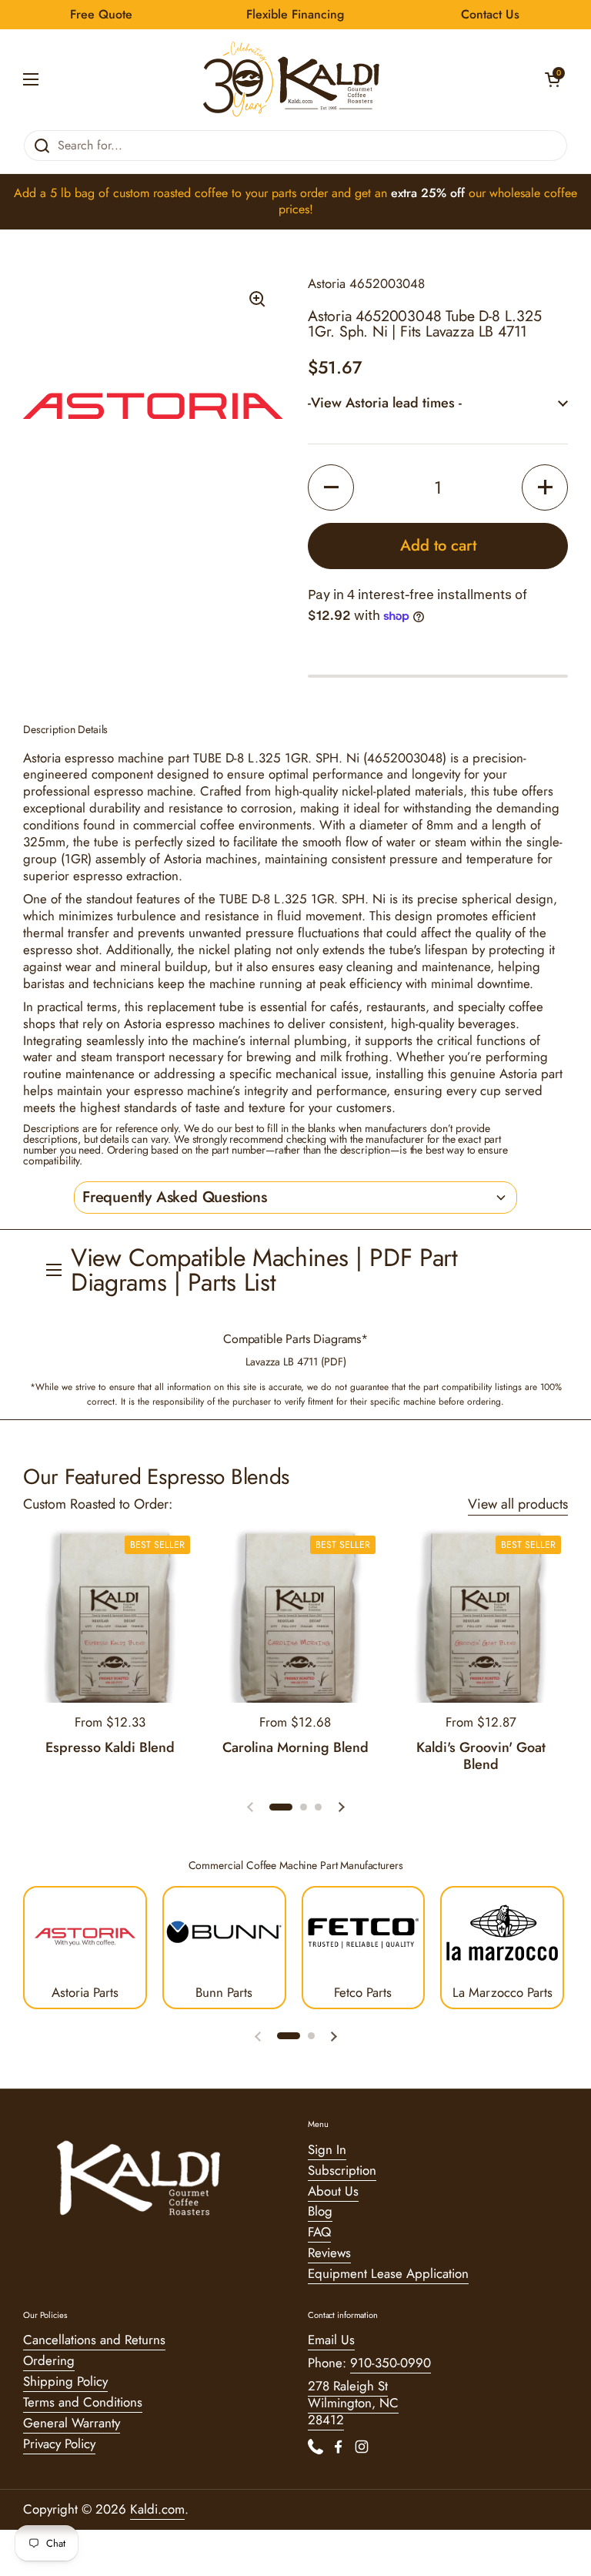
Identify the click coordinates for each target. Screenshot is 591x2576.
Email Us (331, 2340)
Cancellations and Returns (94, 2340)
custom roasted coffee (170, 193)
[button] (553, 79)
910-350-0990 (391, 2363)
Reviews (329, 2253)
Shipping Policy (65, 2381)
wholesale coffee (533, 193)
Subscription (342, 2170)
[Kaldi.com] (292, 79)
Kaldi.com (157, 2509)
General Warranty (72, 2423)
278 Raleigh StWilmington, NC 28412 (353, 2403)
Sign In (327, 2149)
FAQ (319, 2232)
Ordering (49, 2360)
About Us (333, 2191)
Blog (320, 2211)
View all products (518, 1504)
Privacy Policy (59, 2444)
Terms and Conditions (83, 2402)
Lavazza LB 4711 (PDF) (296, 1362)
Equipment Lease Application (388, 2273)
